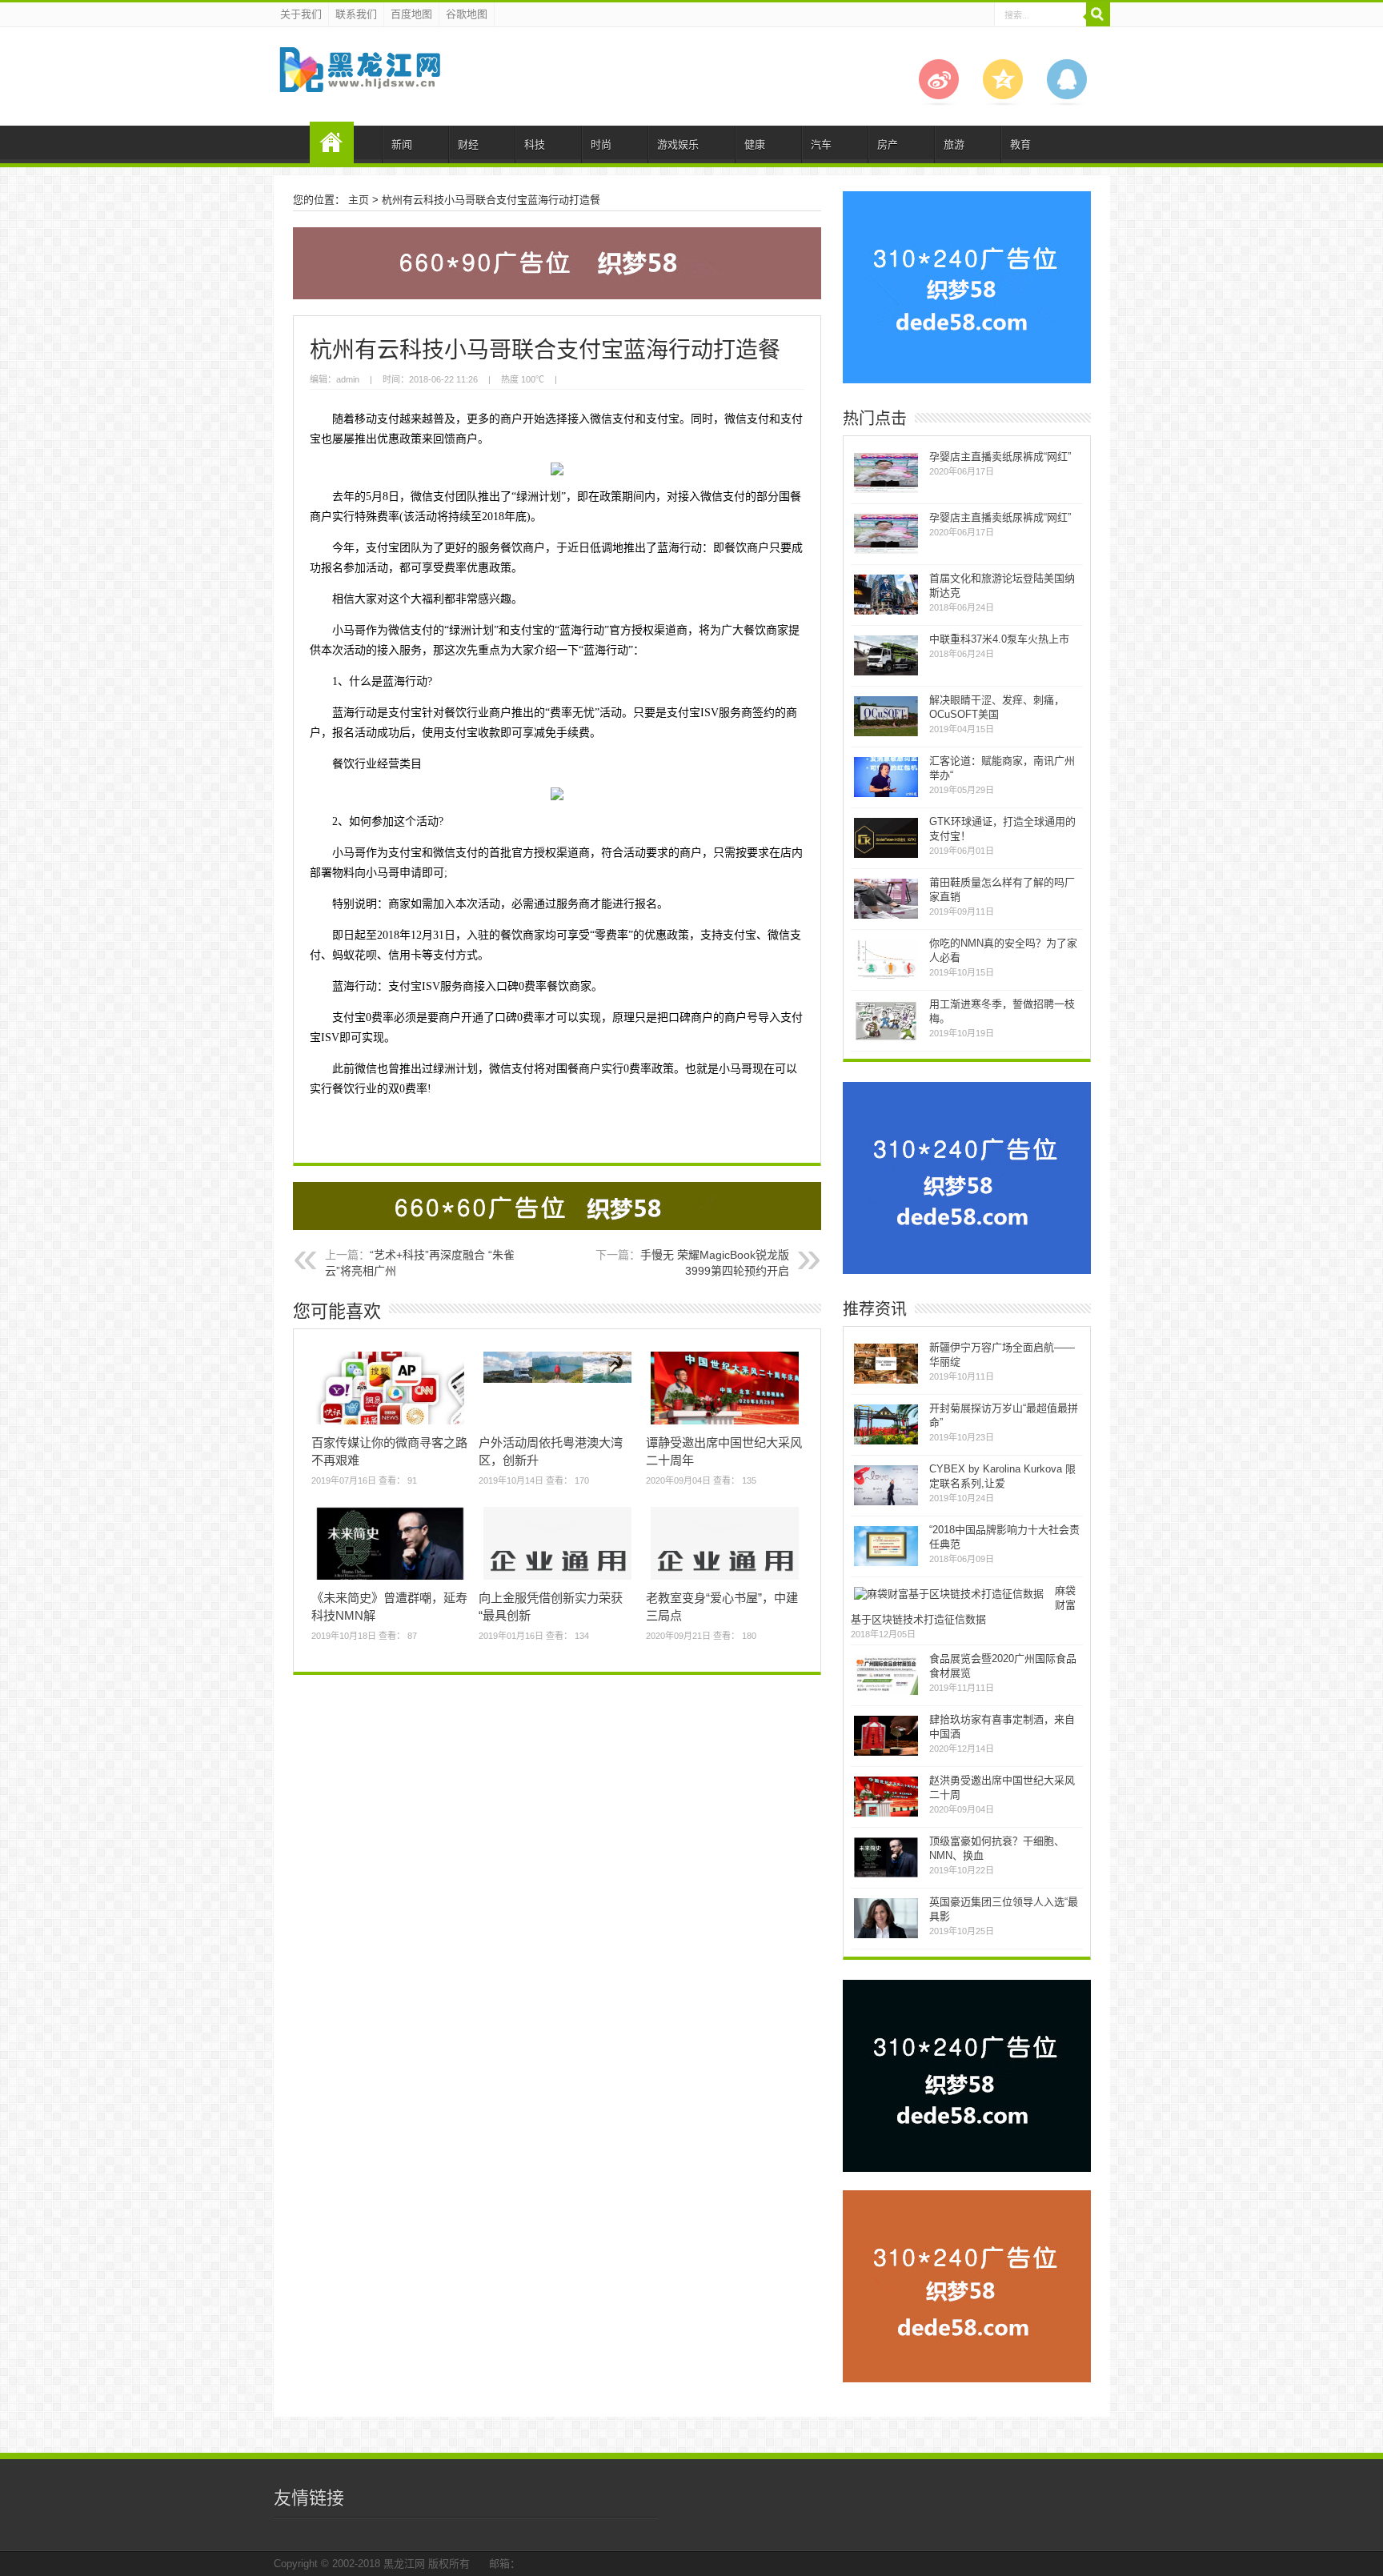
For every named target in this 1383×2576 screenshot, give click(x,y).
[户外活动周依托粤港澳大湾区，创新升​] (557, 1382)
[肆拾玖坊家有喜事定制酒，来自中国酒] (886, 1754)
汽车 (821, 144)
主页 (359, 200)
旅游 (954, 144)
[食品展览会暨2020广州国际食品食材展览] (886, 1693)
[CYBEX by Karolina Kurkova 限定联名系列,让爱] (886, 1503)
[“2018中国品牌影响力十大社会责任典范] (886, 1564)
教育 (1020, 144)
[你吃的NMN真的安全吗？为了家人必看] (886, 978)
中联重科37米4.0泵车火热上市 (999, 639)
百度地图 (411, 14)
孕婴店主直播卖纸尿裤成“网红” (1000, 457)
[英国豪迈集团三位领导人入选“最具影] (886, 1936)
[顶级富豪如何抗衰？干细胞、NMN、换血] (886, 1875)
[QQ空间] (1003, 102)
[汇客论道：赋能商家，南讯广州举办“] (886, 795)
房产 (888, 144)
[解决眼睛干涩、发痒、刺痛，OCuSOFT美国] (886, 734)
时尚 (601, 144)
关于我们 (301, 14)
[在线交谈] (1067, 102)
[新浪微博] (939, 102)
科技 (535, 144)
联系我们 (356, 14)
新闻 (402, 144)
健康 (755, 144)
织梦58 (332, 142)
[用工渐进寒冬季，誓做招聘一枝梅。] (886, 1038)
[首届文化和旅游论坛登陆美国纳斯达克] (886, 613)
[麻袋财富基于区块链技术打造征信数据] (949, 1594)
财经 (468, 144)
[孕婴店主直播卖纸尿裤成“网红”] (886, 491)
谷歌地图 (467, 14)
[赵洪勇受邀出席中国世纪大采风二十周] (886, 1815)
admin (348, 379)
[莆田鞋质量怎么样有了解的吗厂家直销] (886, 917)
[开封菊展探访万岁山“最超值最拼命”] (886, 1442)
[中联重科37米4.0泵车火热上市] (886, 673)
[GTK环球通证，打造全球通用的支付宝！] (886, 856)
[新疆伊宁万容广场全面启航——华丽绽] (886, 1382)
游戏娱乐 (678, 144)
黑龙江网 (404, 2564)
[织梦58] (359, 80)
